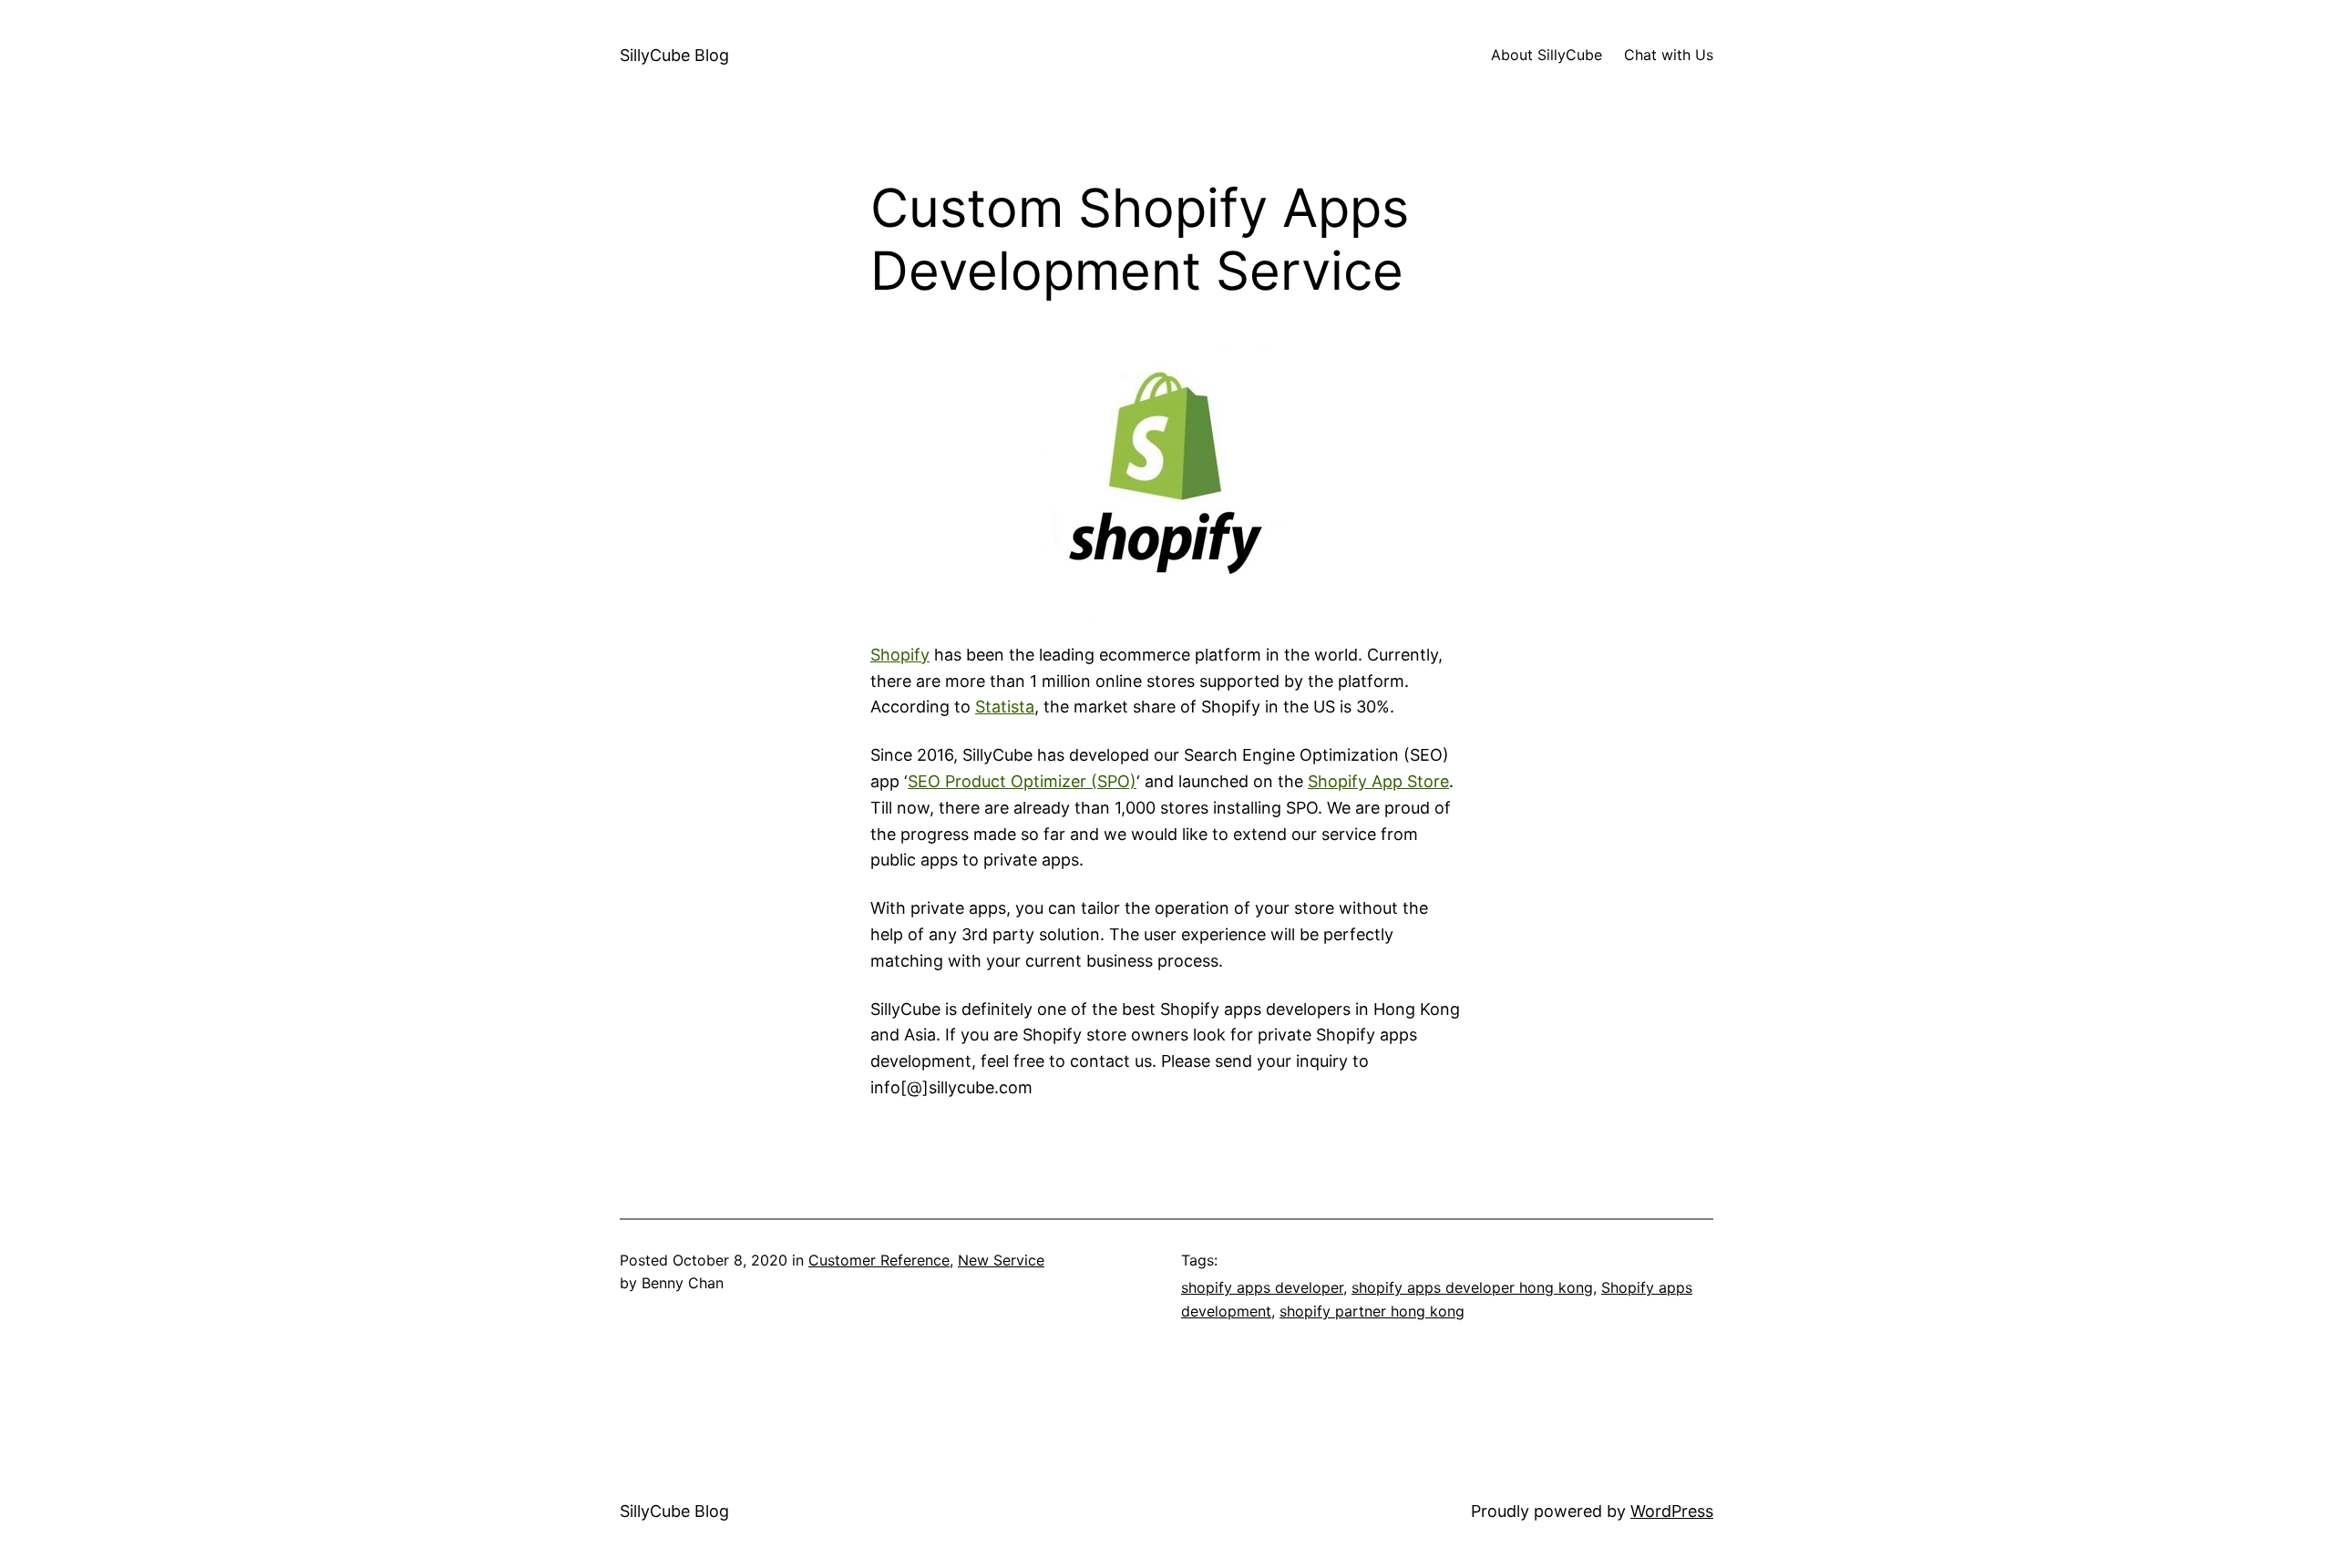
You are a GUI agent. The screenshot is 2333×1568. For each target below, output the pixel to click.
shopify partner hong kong (1372, 1311)
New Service (1001, 1260)
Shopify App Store (1378, 781)
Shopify (900, 655)
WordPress (1672, 1511)
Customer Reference (879, 1260)
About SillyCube (1547, 55)
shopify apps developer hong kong (1472, 1287)
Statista (1005, 707)
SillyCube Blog (674, 55)
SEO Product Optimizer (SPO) (1022, 781)
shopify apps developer (1262, 1287)
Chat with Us (1669, 55)
